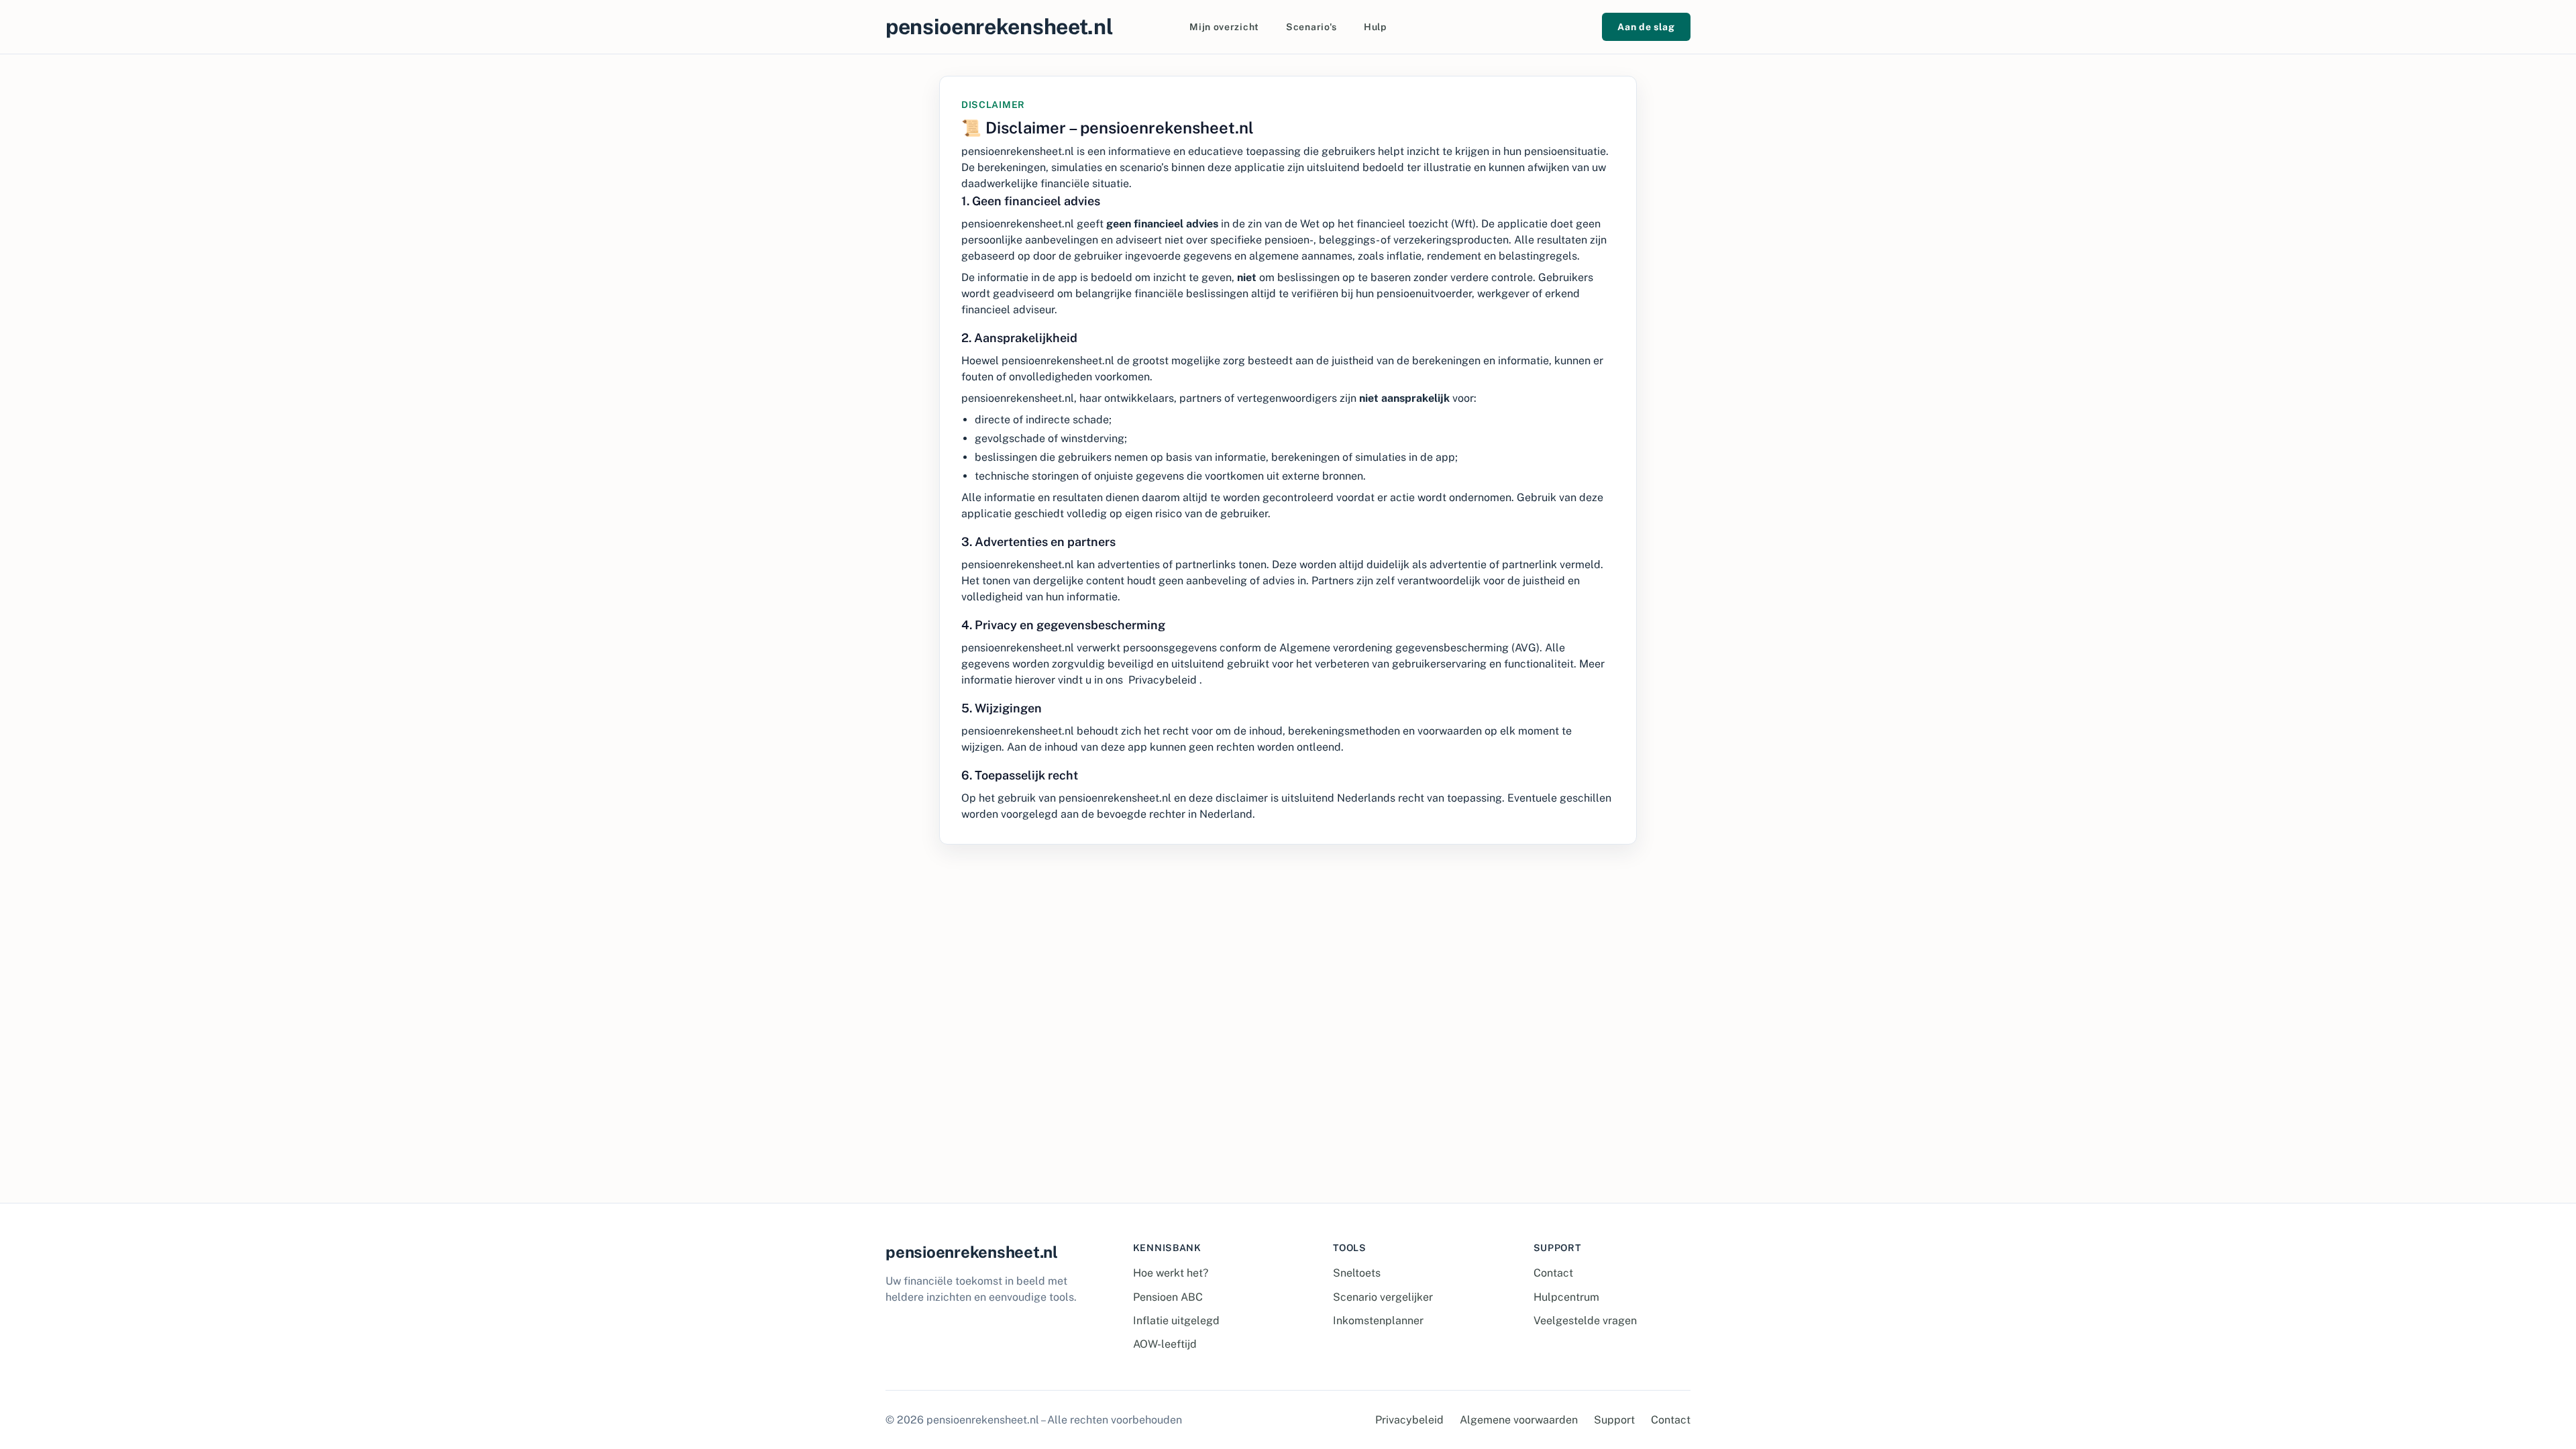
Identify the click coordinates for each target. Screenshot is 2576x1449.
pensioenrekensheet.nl (999, 26)
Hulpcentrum (1566, 1297)
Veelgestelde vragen (1585, 1321)
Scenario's (1311, 27)
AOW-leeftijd (1165, 1344)
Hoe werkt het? (1171, 1273)
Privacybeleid (1163, 680)
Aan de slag (1646, 27)
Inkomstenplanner (1378, 1321)
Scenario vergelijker (1383, 1297)
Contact (1553, 1273)
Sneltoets (1357, 1273)
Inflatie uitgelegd (1176, 1321)
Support (1614, 1420)
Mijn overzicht (1224, 27)
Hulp (1375, 27)
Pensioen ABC (1168, 1297)
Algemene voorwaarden (1519, 1420)
